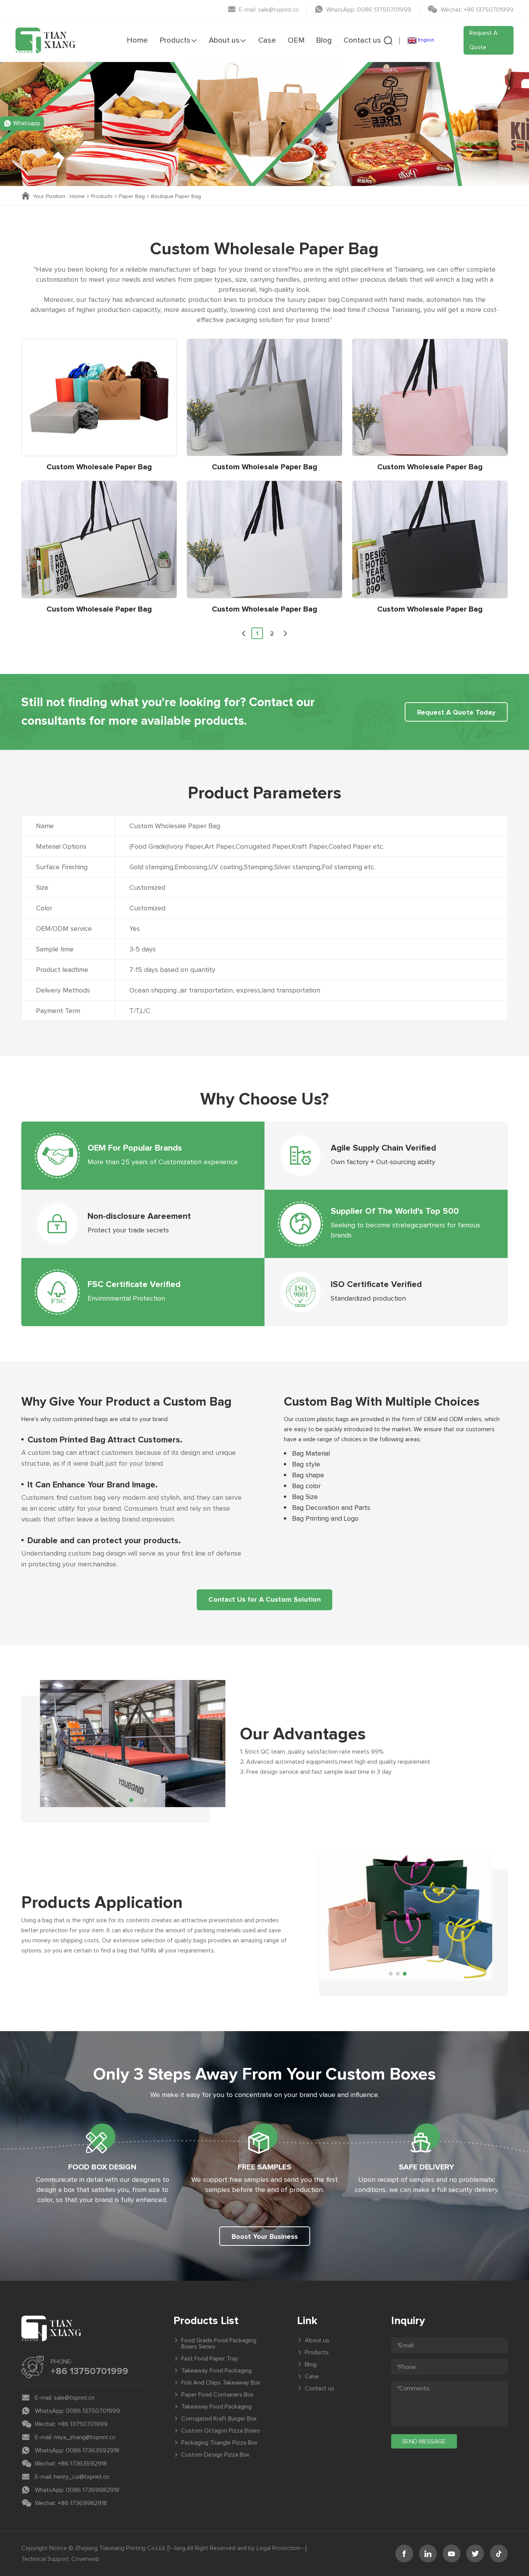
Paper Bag (132, 196)
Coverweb (85, 2559)
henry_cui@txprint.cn (82, 2477)
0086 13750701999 (93, 2411)
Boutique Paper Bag (176, 196)
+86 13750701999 (89, 2371)
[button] (244, 633)
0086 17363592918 (93, 2450)
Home (137, 40)
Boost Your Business (265, 2237)
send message (424, 2442)
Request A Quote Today (456, 713)
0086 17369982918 (93, 2490)
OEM (296, 40)
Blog (324, 40)
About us (224, 40)
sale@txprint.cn (74, 2398)
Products (175, 40)
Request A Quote (483, 40)
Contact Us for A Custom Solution (264, 1600)
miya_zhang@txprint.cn (85, 2437)
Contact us (362, 40)
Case (267, 40)
